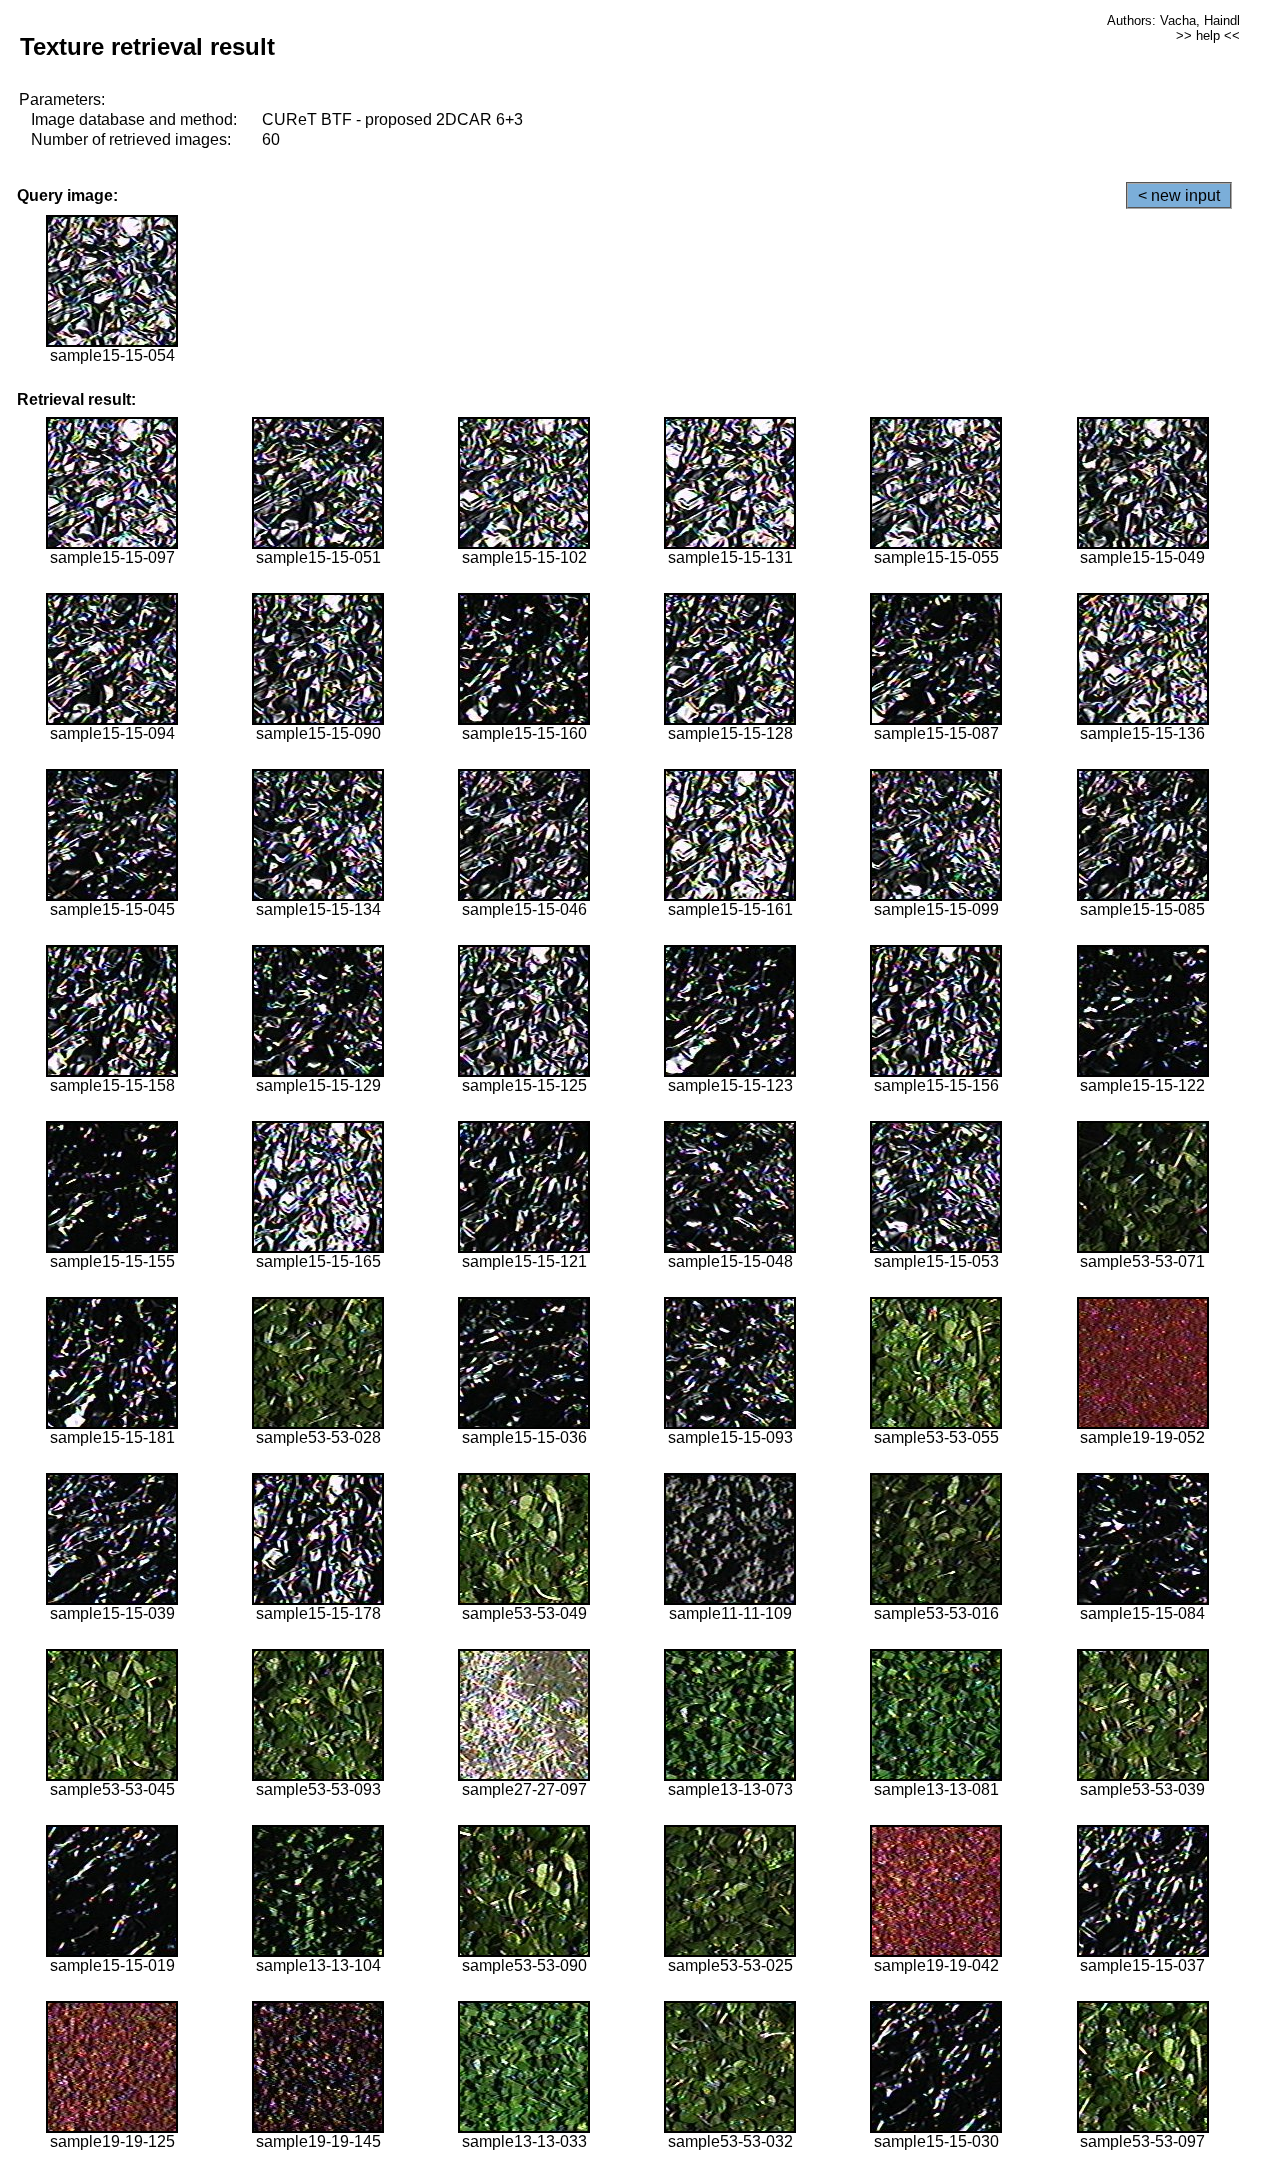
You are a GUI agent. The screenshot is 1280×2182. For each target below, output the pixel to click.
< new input (1179, 195)
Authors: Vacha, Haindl (1173, 20)
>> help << (1208, 35)
